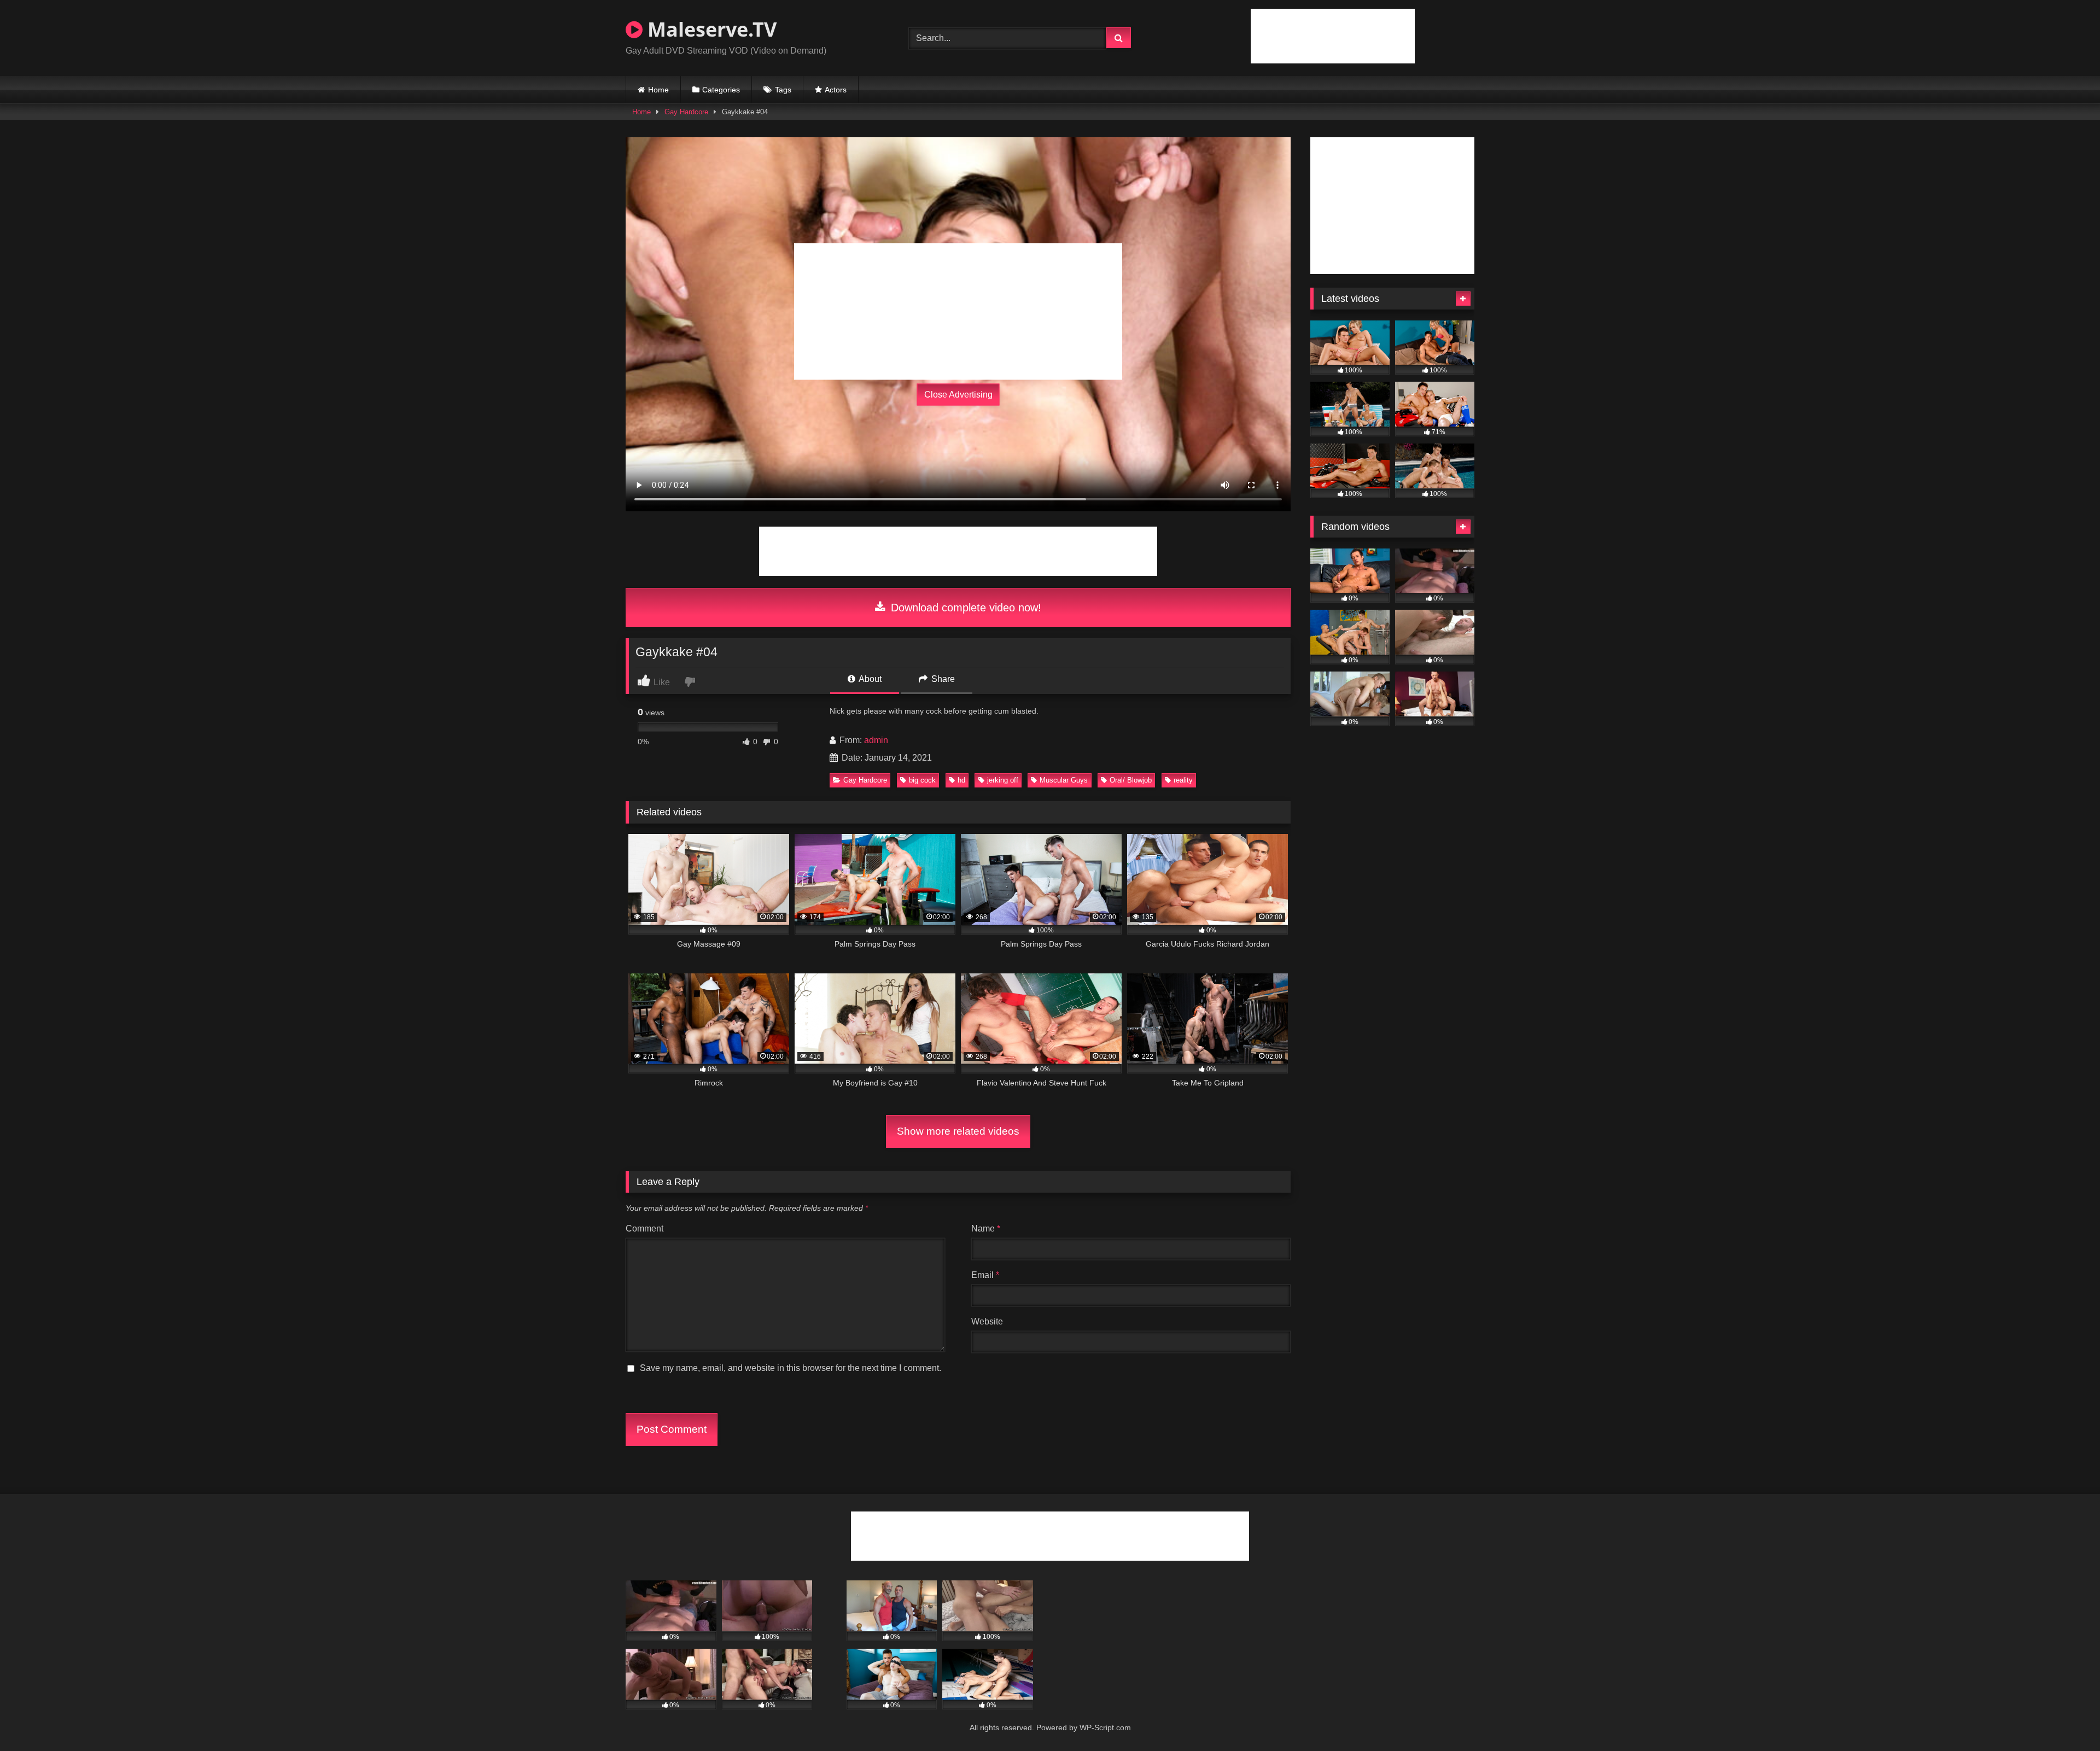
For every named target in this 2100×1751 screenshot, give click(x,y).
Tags (783, 90)
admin (876, 740)
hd (961, 780)
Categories (721, 90)
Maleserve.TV (710, 29)
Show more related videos (958, 1131)
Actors (836, 90)
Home (658, 90)
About (869, 679)
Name (986, 1228)
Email (985, 1275)
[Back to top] (2066, 1718)
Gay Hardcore (686, 112)
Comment (644, 1228)
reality (1183, 780)
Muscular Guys (1064, 780)
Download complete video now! (964, 608)
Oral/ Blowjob (1131, 780)
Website (987, 1321)
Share (942, 679)
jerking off (1003, 780)
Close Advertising (958, 395)
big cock (922, 780)
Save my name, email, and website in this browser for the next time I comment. (791, 1368)
